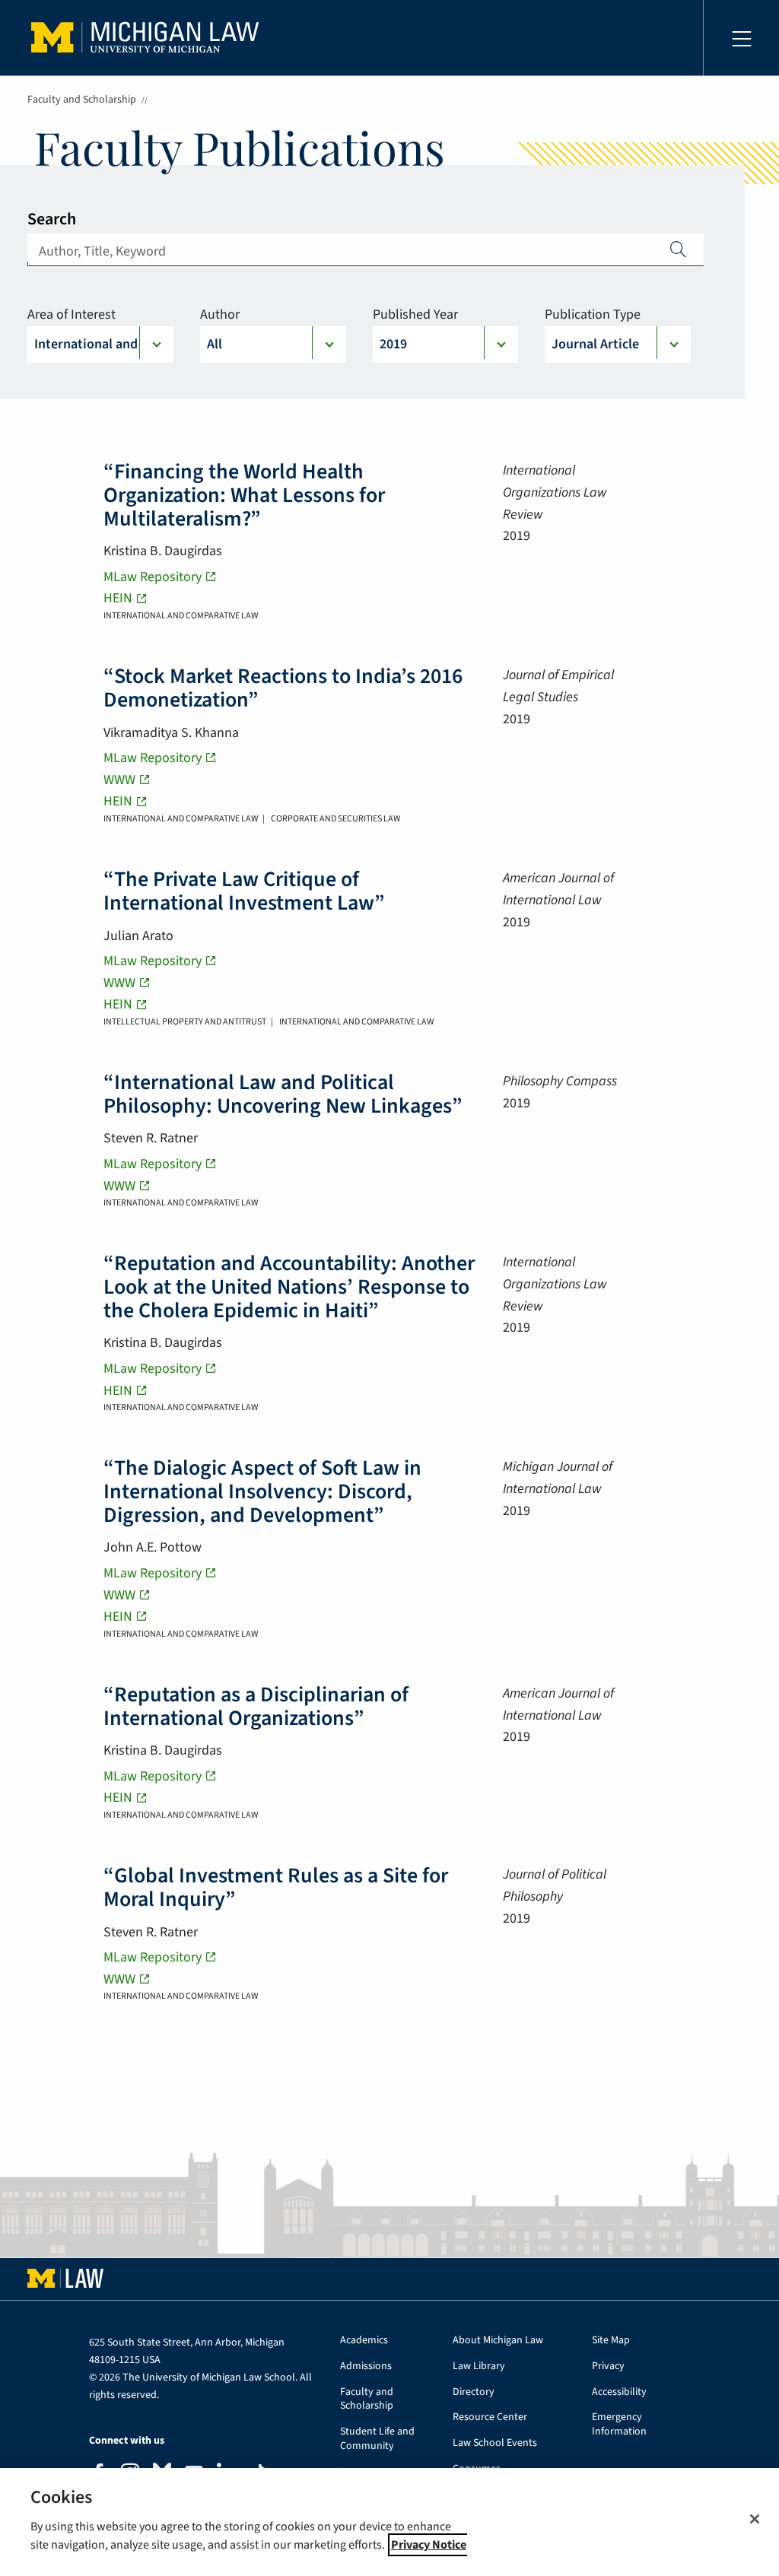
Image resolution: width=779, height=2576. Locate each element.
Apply (679, 249)
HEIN (118, 598)
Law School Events (495, 2443)
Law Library (479, 2366)
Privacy (608, 2366)
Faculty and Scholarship (82, 100)
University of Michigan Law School (149, 38)
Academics (364, 2341)
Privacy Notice (429, 2545)
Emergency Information (619, 2425)
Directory (474, 2392)
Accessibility (619, 2392)
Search (52, 219)
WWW (119, 780)
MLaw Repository (153, 577)
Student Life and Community (377, 2439)
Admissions (366, 2366)
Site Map (611, 2341)
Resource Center (490, 2417)
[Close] (755, 2519)
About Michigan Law (498, 2341)
